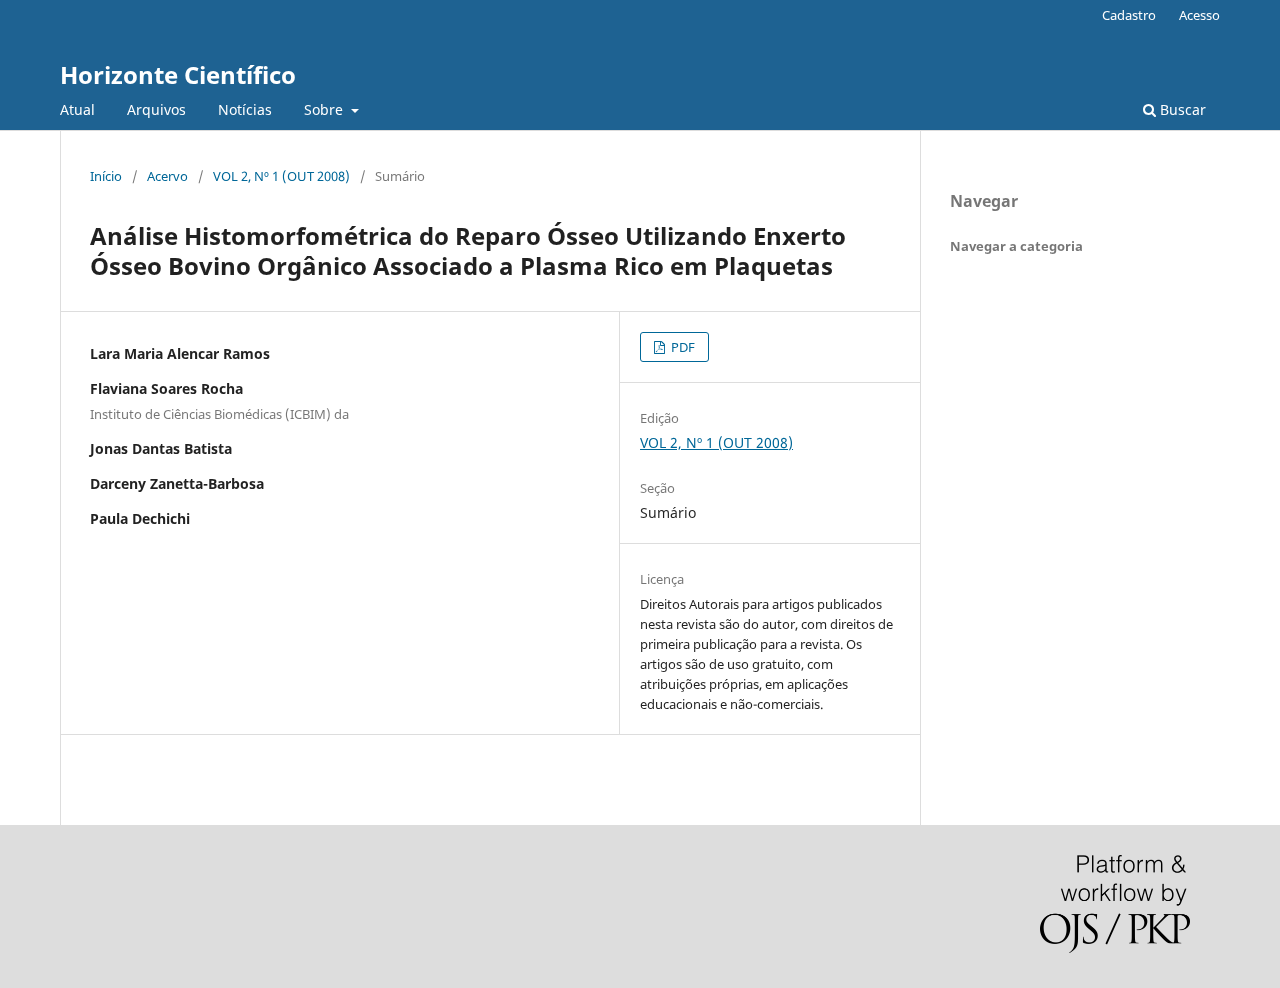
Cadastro (1129, 15)
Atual (77, 109)
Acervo (167, 176)
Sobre (325, 109)
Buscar (1181, 109)
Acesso (1199, 15)
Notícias (245, 109)
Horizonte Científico (178, 74)
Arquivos (156, 109)
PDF (681, 347)
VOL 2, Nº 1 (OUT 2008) (281, 176)
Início (106, 176)
